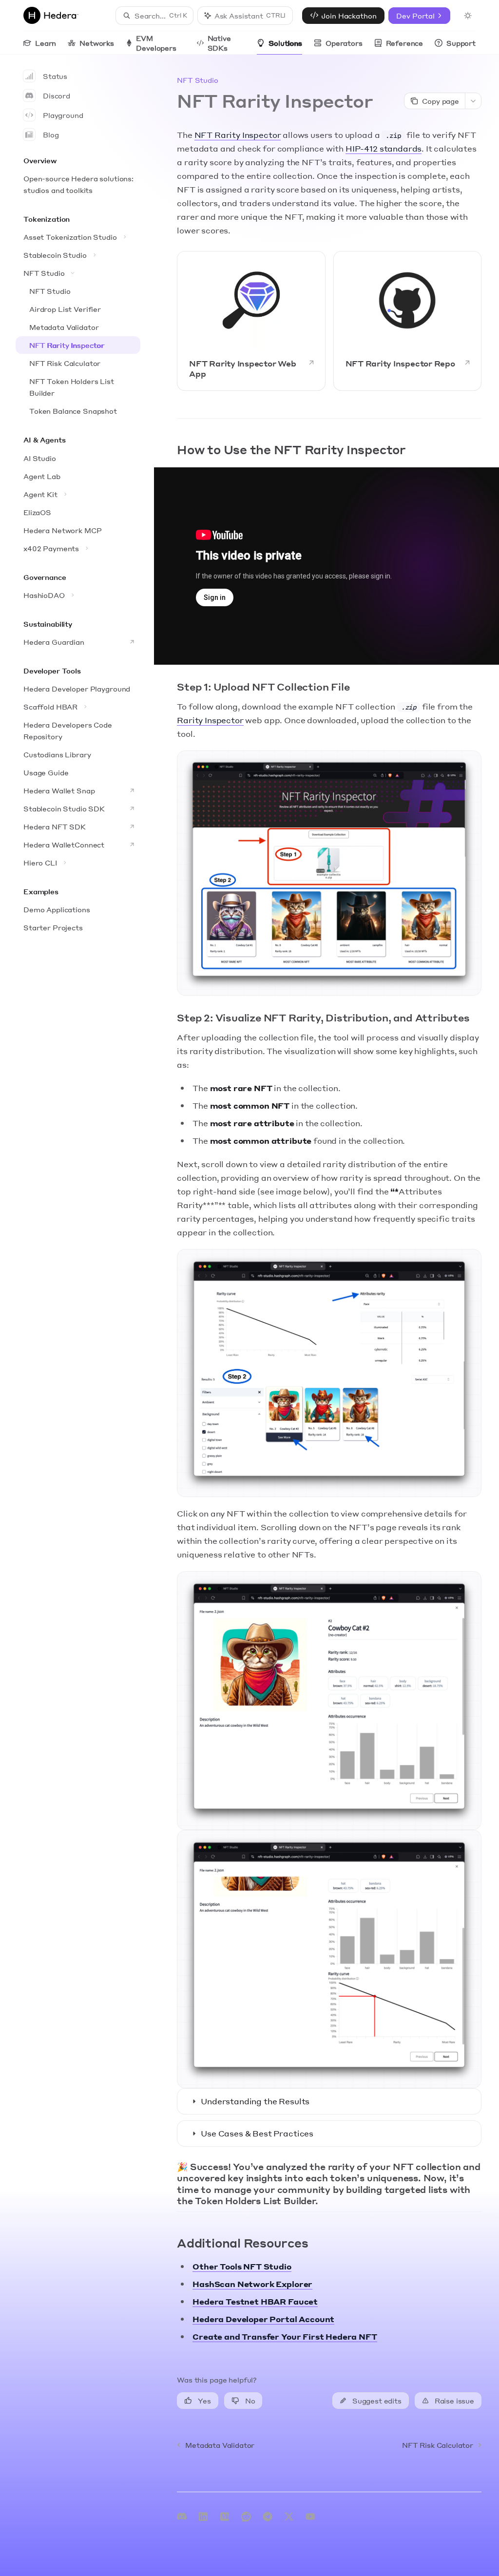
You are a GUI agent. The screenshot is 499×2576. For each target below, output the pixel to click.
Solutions (285, 43)
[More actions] (473, 101)
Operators (344, 43)
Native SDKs (219, 43)
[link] (251, 321)
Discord (57, 96)
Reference (405, 43)
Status (55, 76)
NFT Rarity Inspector (238, 135)
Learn (46, 43)
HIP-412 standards (384, 148)
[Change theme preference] (468, 16)
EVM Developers (156, 43)
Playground (63, 115)
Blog (51, 135)
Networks (97, 43)
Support (461, 43)
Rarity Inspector (210, 720)
